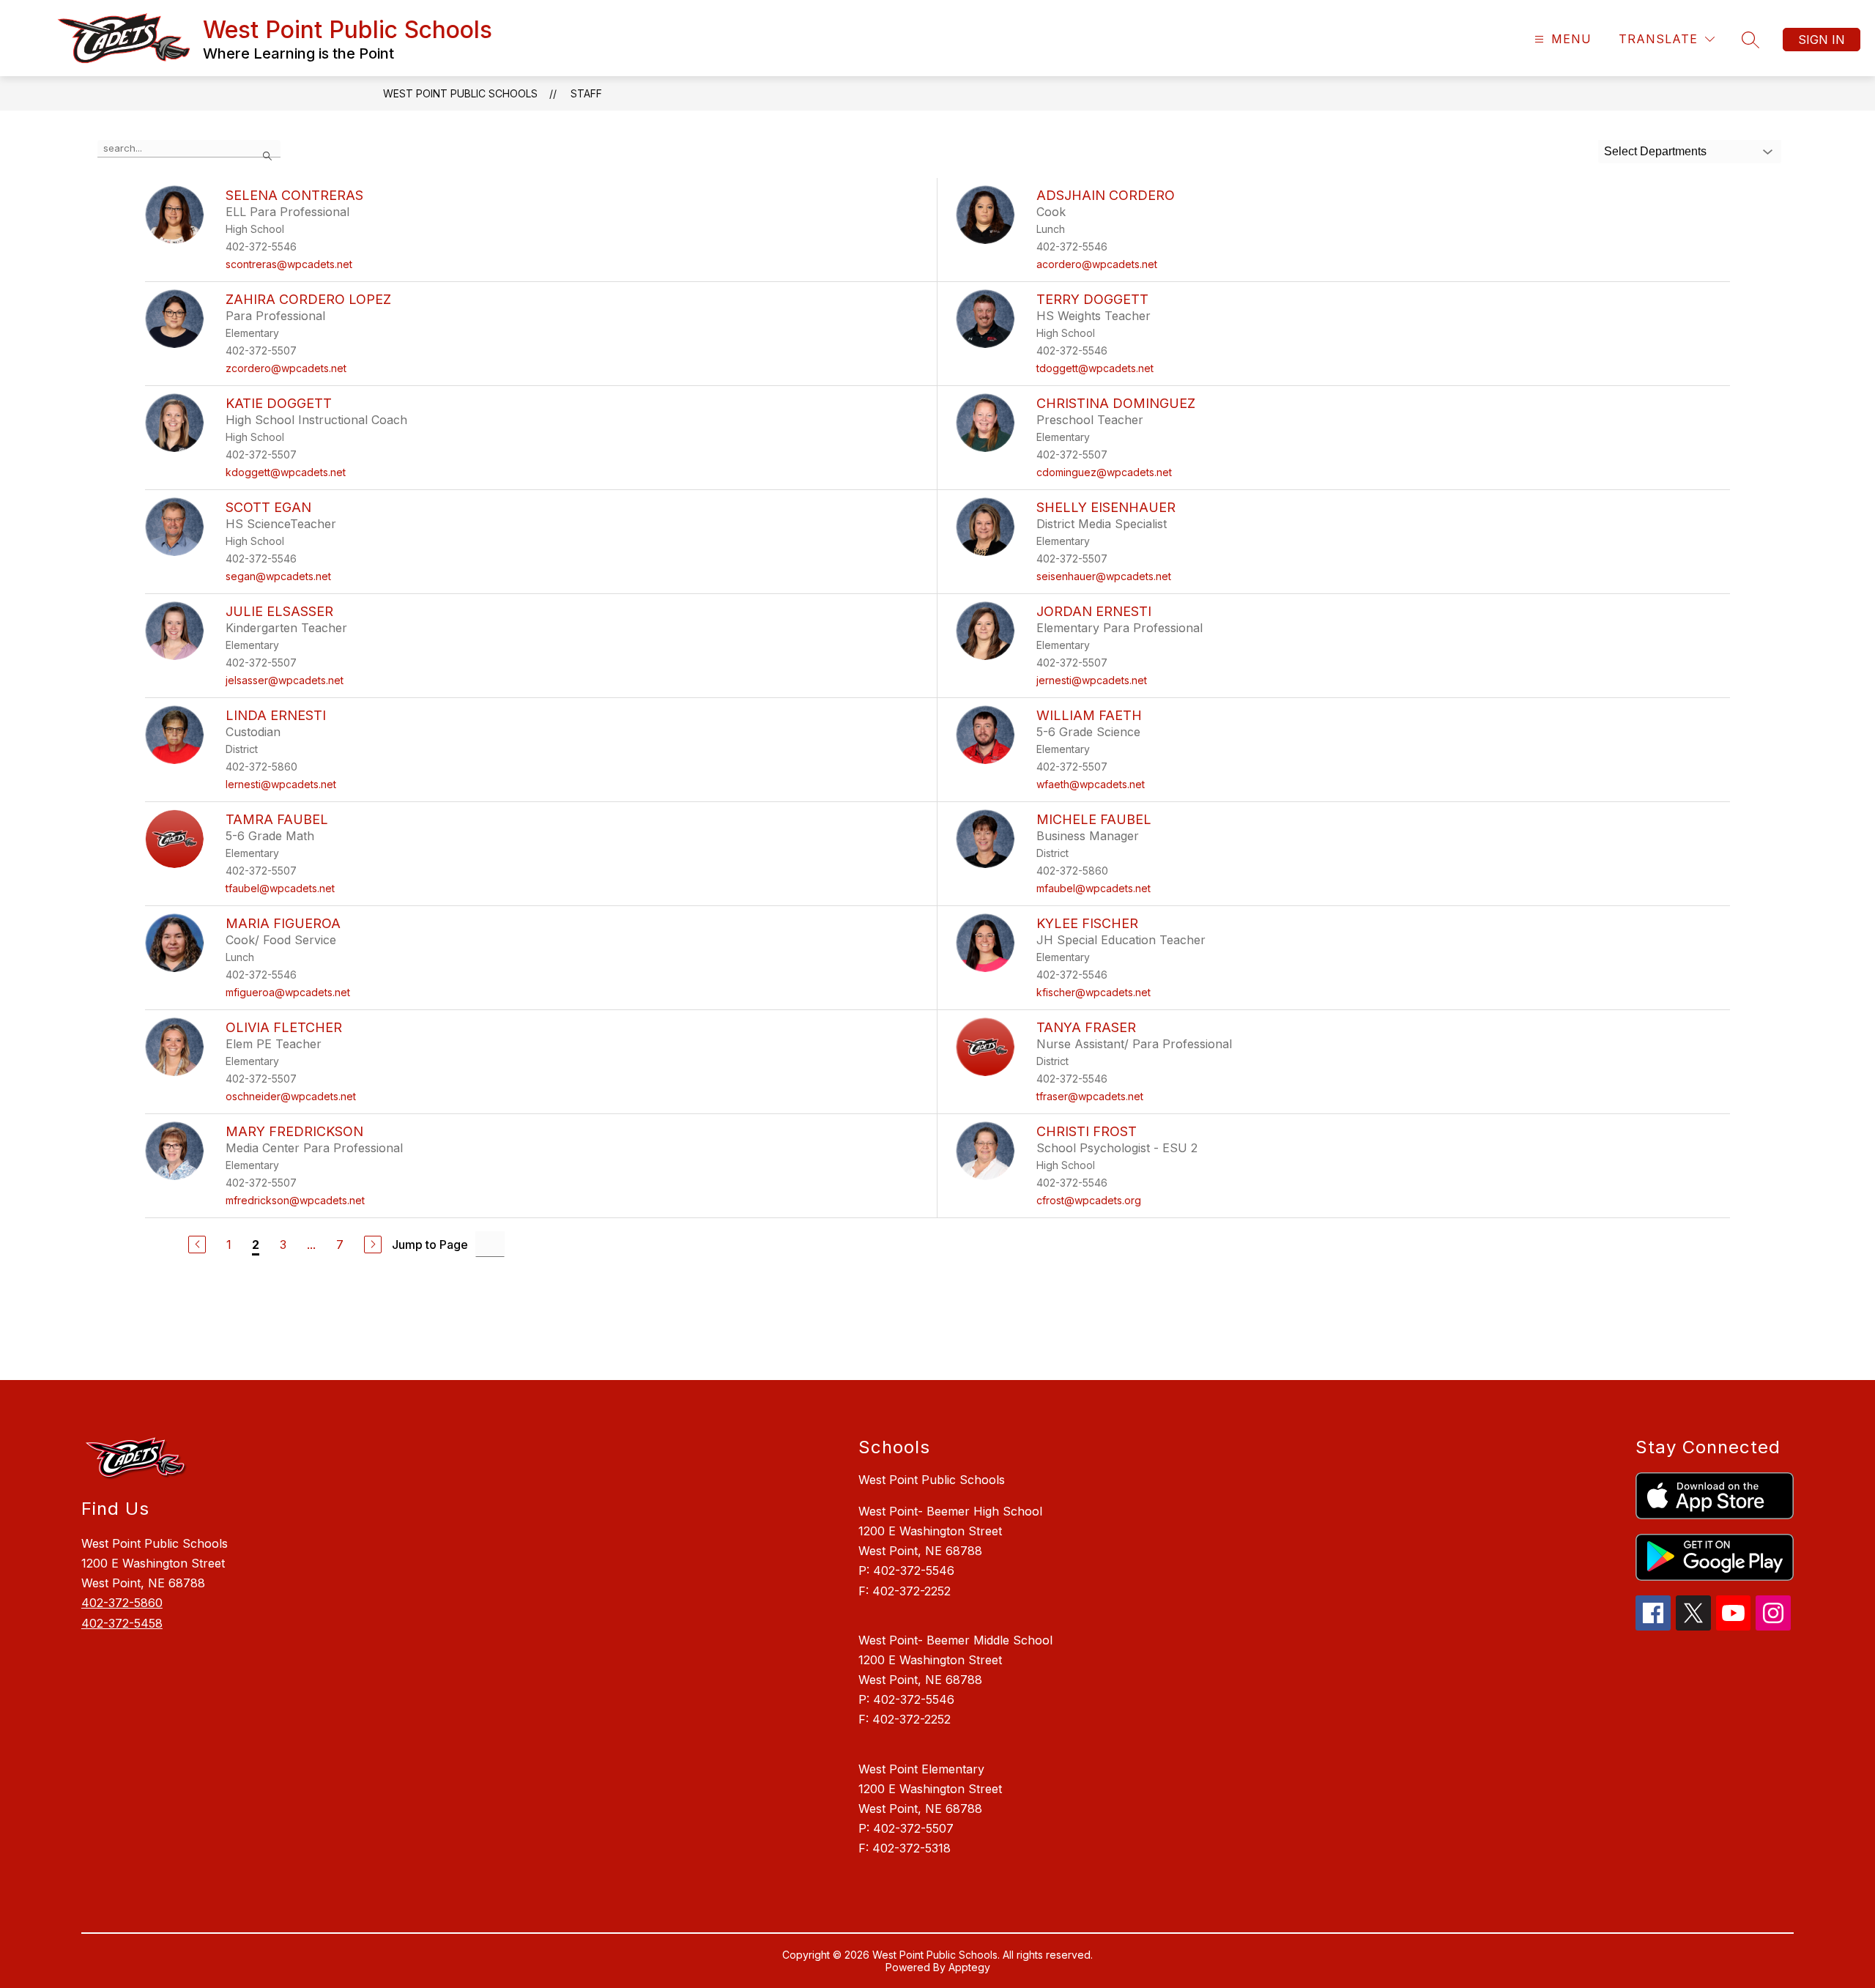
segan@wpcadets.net (278, 576)
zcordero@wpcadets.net (286, 368)
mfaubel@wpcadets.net (1094, 888)
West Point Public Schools (460, 93)
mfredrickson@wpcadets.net (295, 1200)
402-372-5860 (122, 1603)
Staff (586, 93)
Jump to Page (430, 1245)
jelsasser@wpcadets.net (285, 680)
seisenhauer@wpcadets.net (1104, 576)
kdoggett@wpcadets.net (286, 472)
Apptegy (969, 1967)
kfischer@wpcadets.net (1094, 992)
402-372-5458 (122, 1623)
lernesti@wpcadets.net (281, 784)
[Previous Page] (197, 1245)
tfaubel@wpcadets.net (280, 888)
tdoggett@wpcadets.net (1095, 368)
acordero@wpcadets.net (1097, 264)
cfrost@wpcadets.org (1089, 1200)
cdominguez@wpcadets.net (1104, 472)
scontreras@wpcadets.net (289, 264)
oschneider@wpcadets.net (291, 1096)
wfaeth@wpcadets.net (1091, 784)
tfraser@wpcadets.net (1090, 1096)
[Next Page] (373, 1245)
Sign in (1822, 40)
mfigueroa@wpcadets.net (288, 992)
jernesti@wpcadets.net (1092, 680)
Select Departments (1655, 151)
